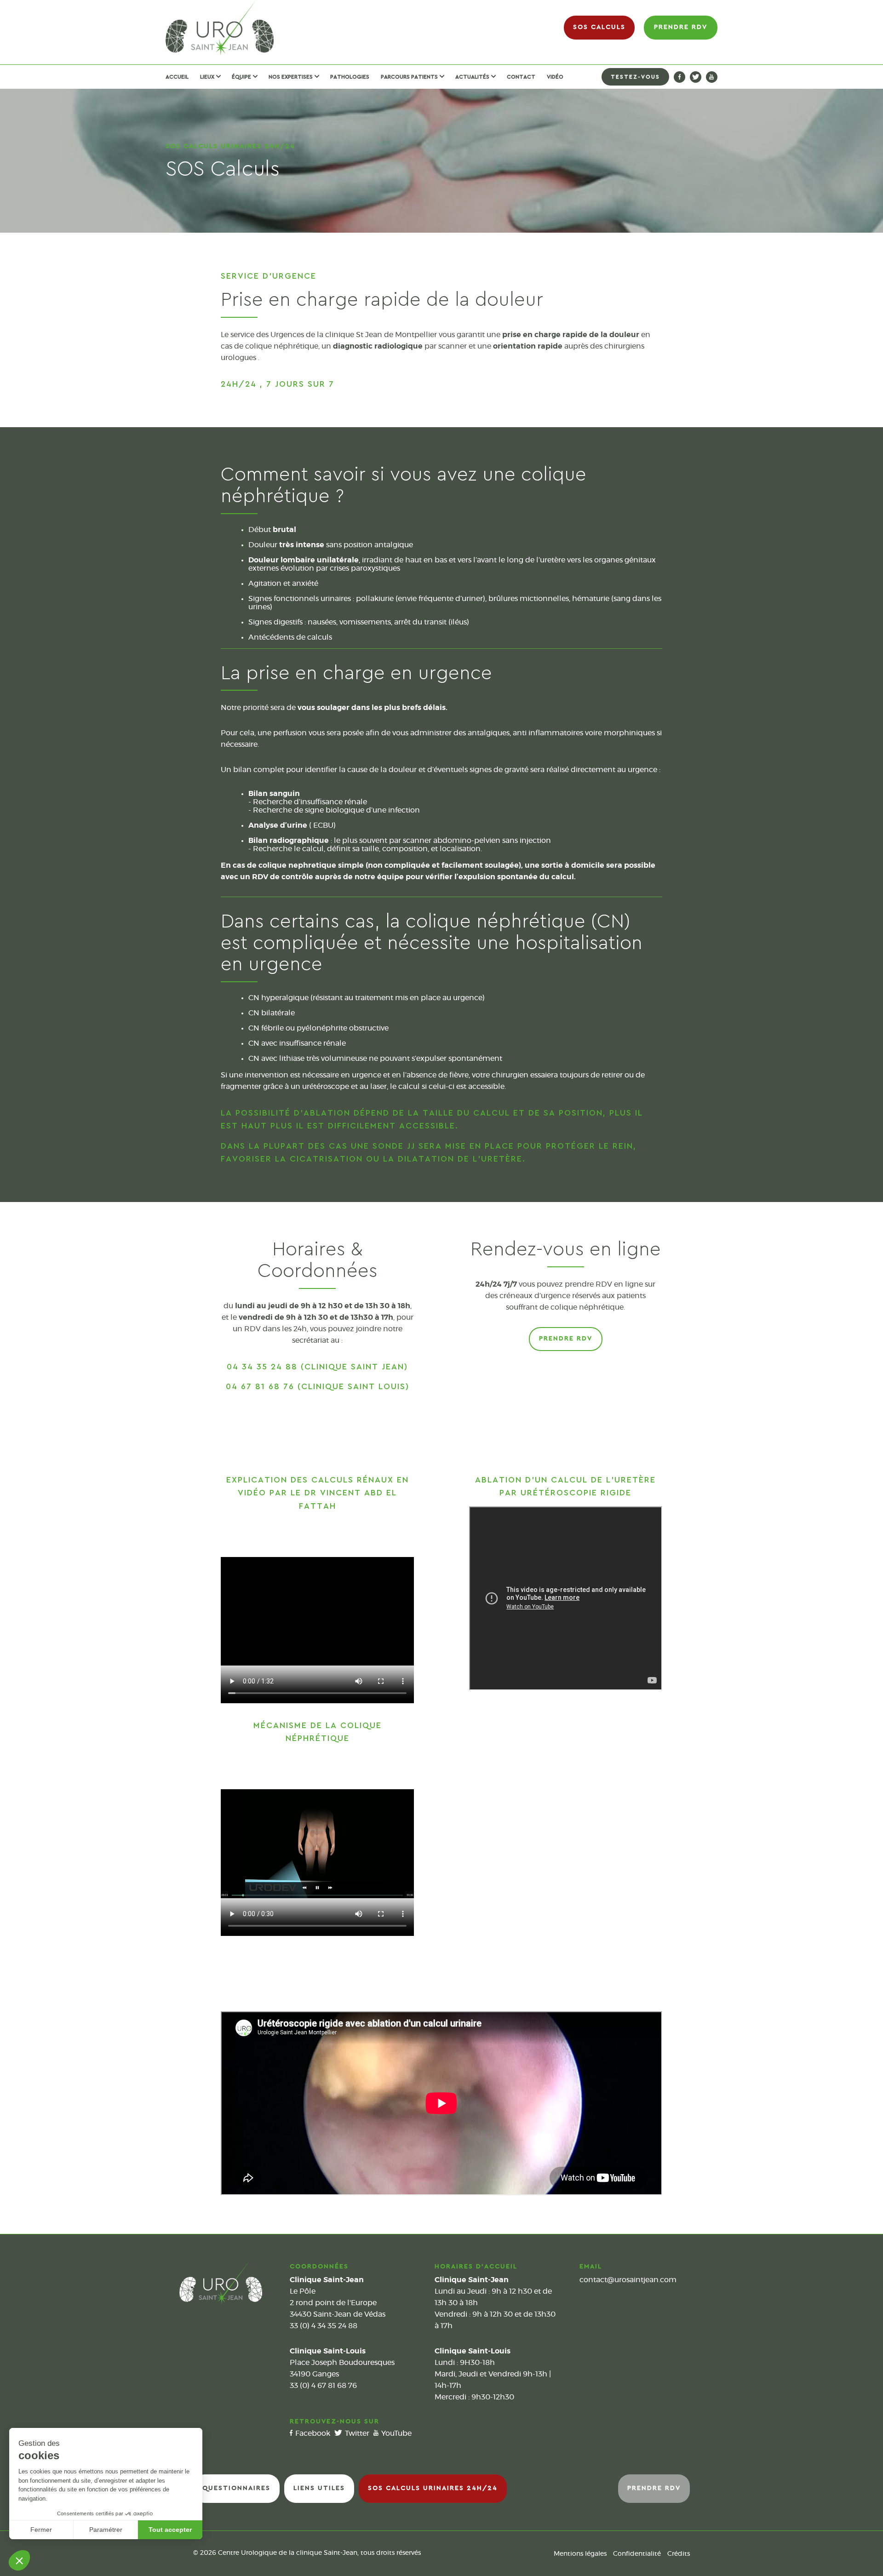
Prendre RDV (681, 27)
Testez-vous (635, 77)
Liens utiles (319, 2488)
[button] (19, 2560)
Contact (521, 77)
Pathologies (350, 77)
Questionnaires (236, 2488)
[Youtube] (712, 77)
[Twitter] (696, 77)
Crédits (679, 2554)
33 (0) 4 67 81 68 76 (323, 2386)
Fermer (41, 2530)
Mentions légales (580, 2554)
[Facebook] (679, 77)
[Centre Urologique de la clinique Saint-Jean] (220, 28)
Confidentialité (637, 2554)
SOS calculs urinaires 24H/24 (433, 2488)
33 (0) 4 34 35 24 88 (324, 2326)
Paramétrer (106, 2530)
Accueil (177, 77)
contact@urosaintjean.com (628, 2280)
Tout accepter (170, 2530)
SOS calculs (599, 27)
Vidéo (555, 77)
